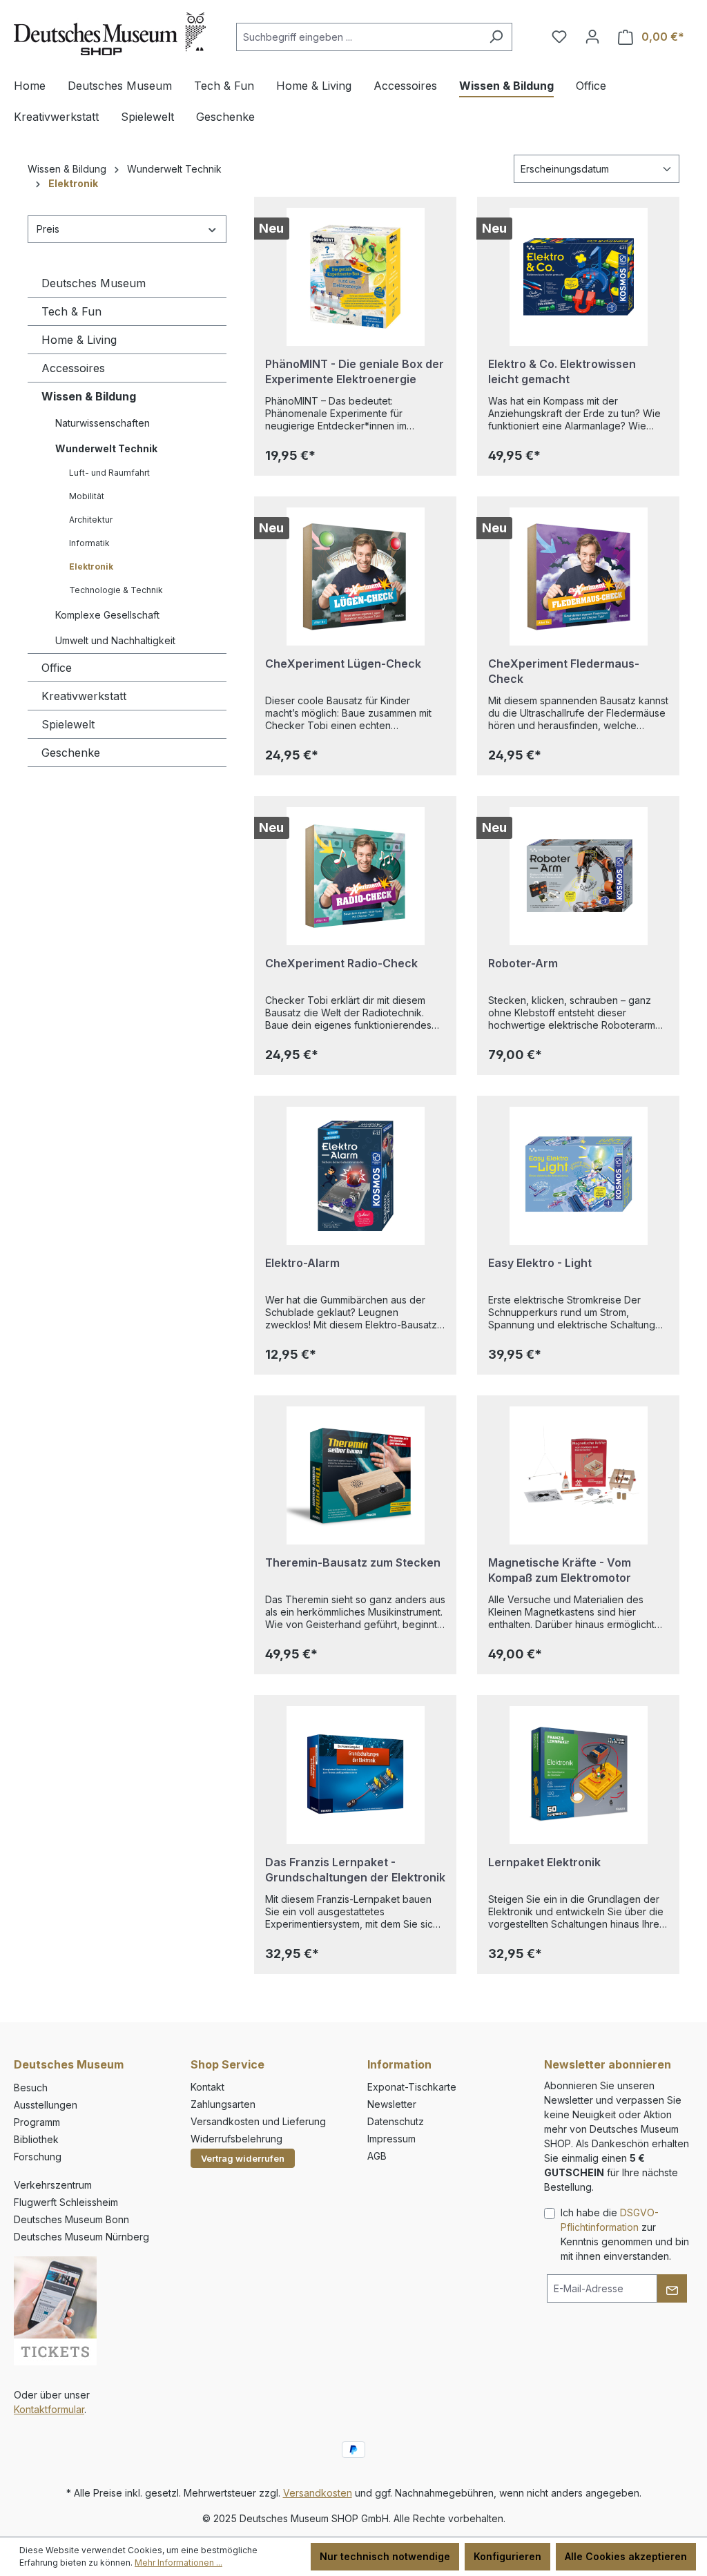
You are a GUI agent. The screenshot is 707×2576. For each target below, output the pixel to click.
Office (57, 668)
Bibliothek (36, 2139)
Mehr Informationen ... (178, 2563)
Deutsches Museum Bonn (71, 2219)
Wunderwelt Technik (106, 448)
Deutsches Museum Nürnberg (81, 2237)
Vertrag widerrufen (243, 2158)
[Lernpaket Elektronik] (578, 1775)
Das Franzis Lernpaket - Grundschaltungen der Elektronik (355, 1870)
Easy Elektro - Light (540, 1263)
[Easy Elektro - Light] (578, 1176)
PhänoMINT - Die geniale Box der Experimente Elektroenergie (355, 371)
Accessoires (73, 368)
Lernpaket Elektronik (544, 1862)
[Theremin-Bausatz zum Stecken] (355, 1475)
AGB (377, 2156)
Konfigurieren (507, 2556)
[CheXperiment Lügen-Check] (355, 577)
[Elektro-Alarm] (355, 1176)
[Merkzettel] (559, 37)
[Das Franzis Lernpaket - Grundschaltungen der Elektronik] (355, 1775)
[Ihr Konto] (592, 37)
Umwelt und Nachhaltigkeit (115, 640)
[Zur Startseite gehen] (110, 34)
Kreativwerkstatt (84, 696)
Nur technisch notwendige (385, 2556)
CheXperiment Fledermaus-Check (564, 671)
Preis (48, 229)
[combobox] (358, 37)
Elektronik (91, 566)
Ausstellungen (46, 2105)
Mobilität (87, 496)
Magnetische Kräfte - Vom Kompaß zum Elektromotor (560, 1570)
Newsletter (392, 2104)
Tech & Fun (71, 311)
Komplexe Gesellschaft (107, 615)
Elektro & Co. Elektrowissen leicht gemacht (562, 371)
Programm (37, 2122)
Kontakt (207, 2087)
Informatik (89, 543)
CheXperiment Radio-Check (341, 963)
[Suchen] (496, 37)
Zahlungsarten (223, 2104)
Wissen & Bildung (89, 396)
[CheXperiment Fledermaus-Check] (578, 577)
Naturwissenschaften (103, 423)
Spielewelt (68, 724)
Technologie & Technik (116, 590)
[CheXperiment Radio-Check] (355, 876)
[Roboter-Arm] (578, 876)
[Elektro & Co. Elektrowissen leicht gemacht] (578, 277)
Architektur (91, 520)
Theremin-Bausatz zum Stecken (353, 1562)
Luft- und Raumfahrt (109, 473)
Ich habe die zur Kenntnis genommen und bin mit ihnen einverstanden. (625, 2234)
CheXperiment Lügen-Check (343, 664)
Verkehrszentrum (53, 2185)
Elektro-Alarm (302, 1263)
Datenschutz (396, 2121)
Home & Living (79, 340)
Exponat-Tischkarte (412, 2087)
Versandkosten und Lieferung (258, 2121)
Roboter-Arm (523, 963)
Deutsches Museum (94, 283)
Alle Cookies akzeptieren (626, 2556)
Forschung (38, 2157)
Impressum (391, 2139)
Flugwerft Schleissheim (66, 2202)
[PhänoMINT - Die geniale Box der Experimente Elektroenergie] (355, 277)
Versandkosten (318, 2493)
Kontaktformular (49, 2409)
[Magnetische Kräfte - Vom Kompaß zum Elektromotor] (578, 1475)
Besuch (31, 2088)
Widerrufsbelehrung (236, 2139)
